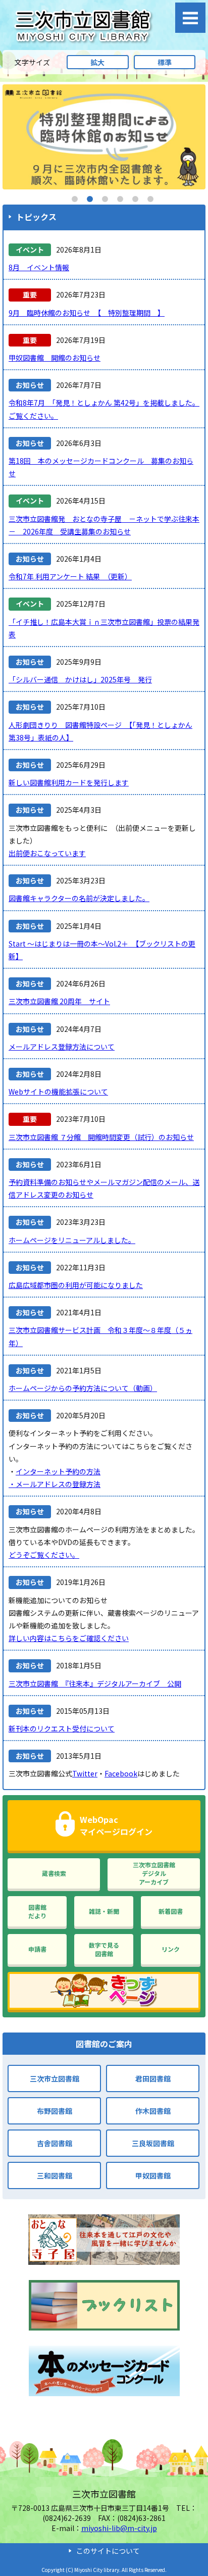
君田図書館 (153, 2078)
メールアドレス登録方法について (62, 1047)
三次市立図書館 (55, 2078)
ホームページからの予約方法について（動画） (83, 1388)
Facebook (121, 1773)
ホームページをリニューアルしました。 (72, 1240)
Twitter (85, 1773)
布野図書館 (55, 2111)
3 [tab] (105, 199)
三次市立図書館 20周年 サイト (59, 1001)
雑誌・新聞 (104, 1911)
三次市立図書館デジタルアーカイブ (154, 1873)
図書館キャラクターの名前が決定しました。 (79, 898)
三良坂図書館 (153, 2143)
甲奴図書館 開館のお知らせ (55, 358)
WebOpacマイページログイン (116, 1825)
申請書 (37, 1949)
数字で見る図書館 (104, 1949)
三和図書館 (55, 2175)
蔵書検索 (54, 1873)
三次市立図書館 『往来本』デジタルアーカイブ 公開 (95, 1683)
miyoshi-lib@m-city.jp (119, 2528)
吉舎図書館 (55, 2143)
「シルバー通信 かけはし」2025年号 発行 (80, 679)
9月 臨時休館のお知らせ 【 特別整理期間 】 (87, 313)
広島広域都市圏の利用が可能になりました (76, 1285)
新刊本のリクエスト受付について (62, 1728)
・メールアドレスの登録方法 (55, 1484)
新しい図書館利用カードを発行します (69, 782)
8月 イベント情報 (39, 267)
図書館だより (37, 1911)
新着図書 (171, 1911)
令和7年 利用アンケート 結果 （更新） (70, 576)
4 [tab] (120, 199)
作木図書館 (153, 2111)
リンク (171, 1949)
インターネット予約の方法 (58, 1471)
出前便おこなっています (47, 853)
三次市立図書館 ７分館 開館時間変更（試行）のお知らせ (101, 1137)
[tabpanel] (104, 137)
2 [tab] (90, 199)
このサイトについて (108, 2551)
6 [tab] (150, 199)
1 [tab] (75, 199)
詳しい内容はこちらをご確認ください (69, 1638)
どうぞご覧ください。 (44, 1555)
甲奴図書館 (153, 2175)
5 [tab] (135, 199)
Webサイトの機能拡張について (58, 1092)
